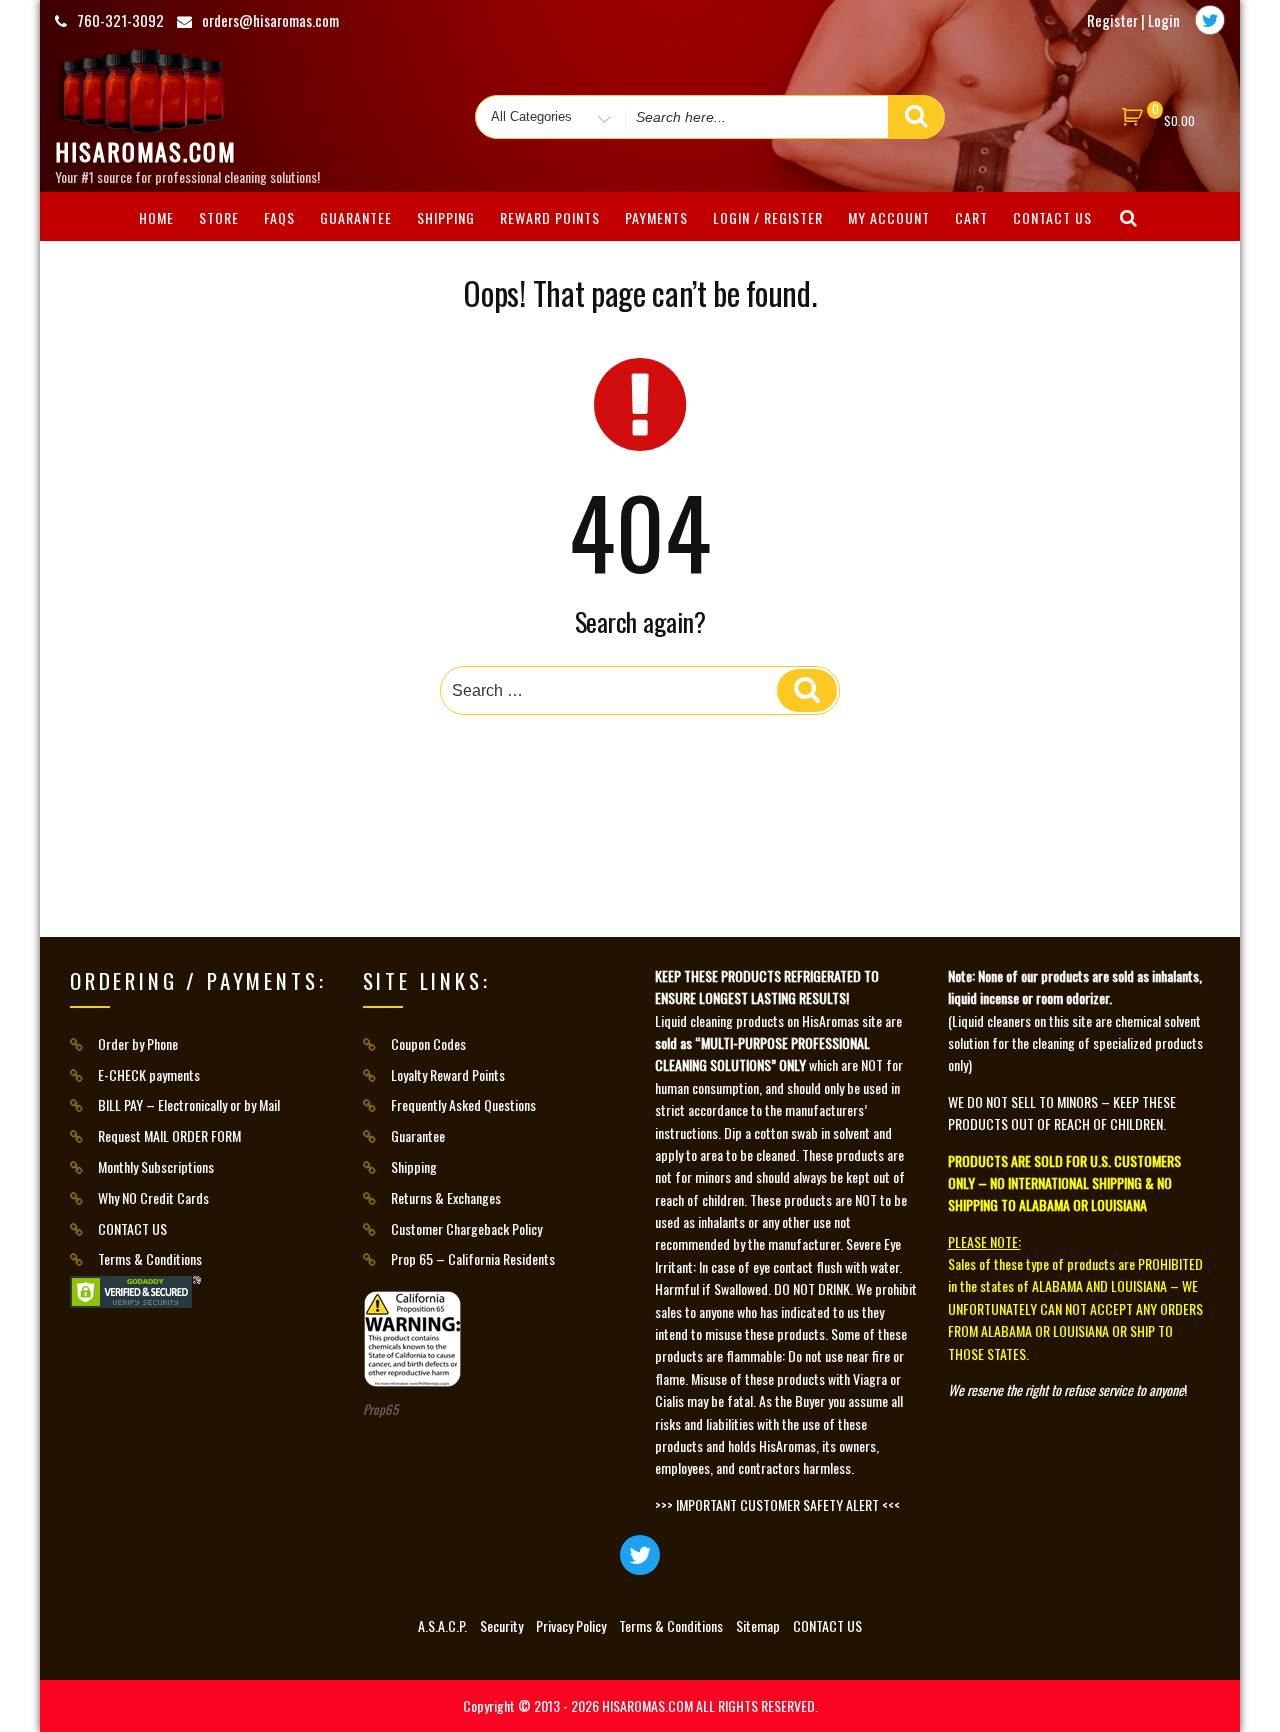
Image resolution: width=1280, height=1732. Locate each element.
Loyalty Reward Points (448, 1074)
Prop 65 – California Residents (473, 1258)
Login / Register (768, 217)
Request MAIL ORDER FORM (169, 1135)
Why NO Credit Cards (153, 1197)
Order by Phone (138, 1043)
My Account (889, 217)
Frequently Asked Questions (463, 1104)
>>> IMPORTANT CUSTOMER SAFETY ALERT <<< (777, 1504)
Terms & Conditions (150, 1258)
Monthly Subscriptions (156, 1166)
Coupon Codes (428, 1043)
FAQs (279, 217)
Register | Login (1133, 20)
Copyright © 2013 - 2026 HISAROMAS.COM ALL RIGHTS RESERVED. (640, 1705)
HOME (156, 217)
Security (501, 1625)
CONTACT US (1052, 217)
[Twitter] (1210, 20)
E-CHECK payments (149, 1074)
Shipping (446, 217)
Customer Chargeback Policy (466, 1228)
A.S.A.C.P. (442, 1625)
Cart (971, 217)
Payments (656, 217)
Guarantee (356, 217)
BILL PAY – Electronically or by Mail (189, 1104)
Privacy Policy (571, 1625)
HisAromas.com (146, 151)
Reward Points (550, 217)
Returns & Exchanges (446, 1197)
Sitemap (758, 1625)
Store (219, 217)
